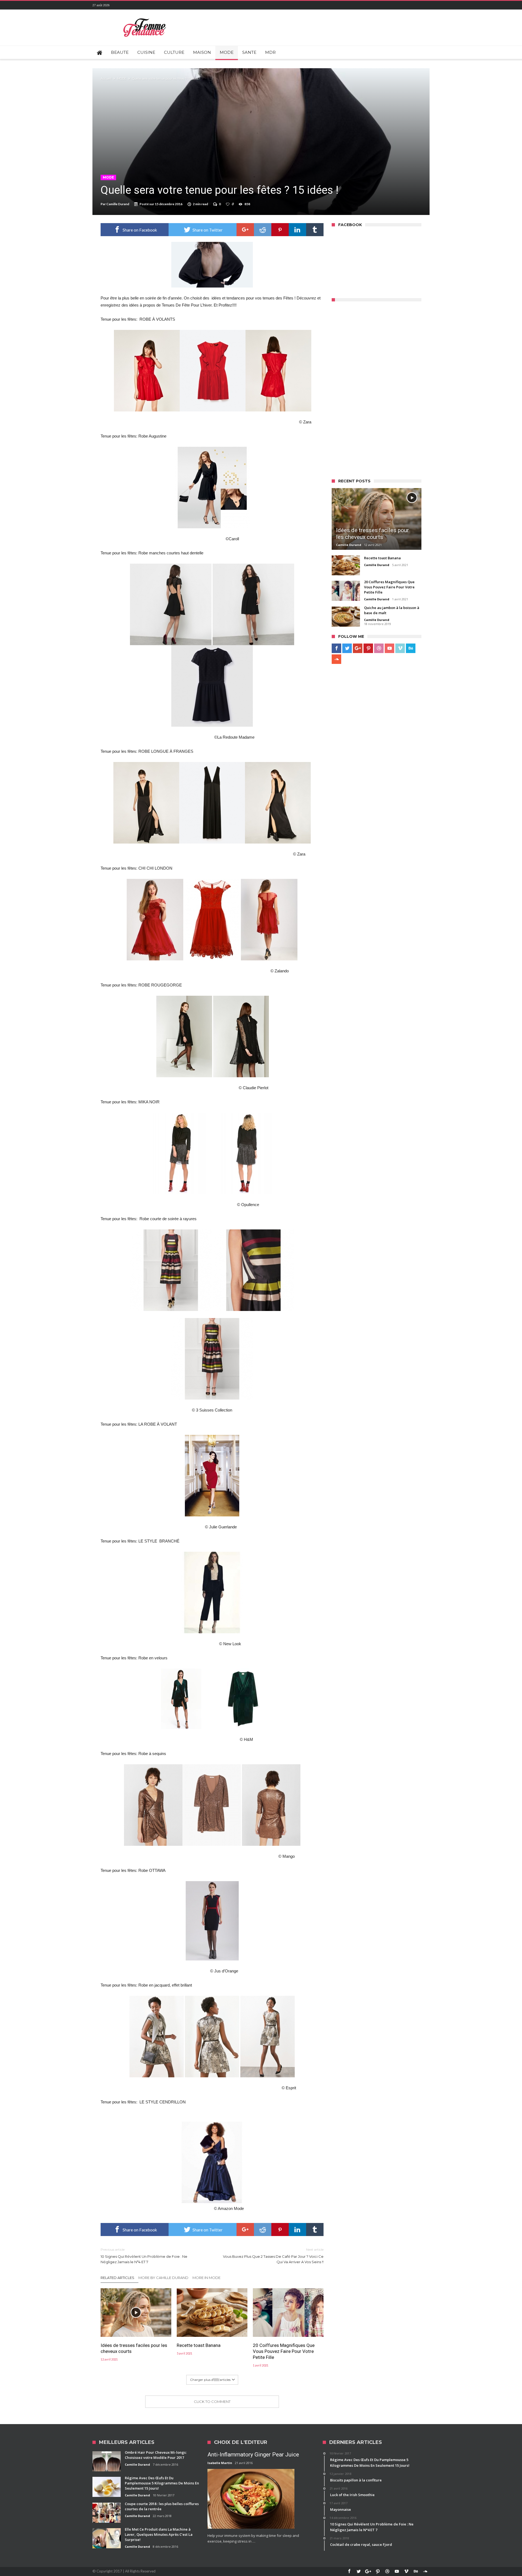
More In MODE (206, 2278)
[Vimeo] (400, 648)
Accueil (106, 79)
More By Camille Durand (163, 2278)
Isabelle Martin (220, 2463)
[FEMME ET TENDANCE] (145, 18)
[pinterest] (280, 230)
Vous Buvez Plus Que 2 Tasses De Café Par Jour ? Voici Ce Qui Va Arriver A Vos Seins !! (273, 2256)
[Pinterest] (368, 648)
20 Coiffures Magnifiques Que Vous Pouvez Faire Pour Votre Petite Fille (284, 2351)
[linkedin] (297, 230)
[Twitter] (347, 648)
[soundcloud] (336, 659)
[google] (245, 230)
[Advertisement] (372, 388)
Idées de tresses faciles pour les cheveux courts (134, 2348)
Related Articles (117, 2278)
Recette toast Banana (199, 2345)
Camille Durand (118, 204)
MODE (122, 79)
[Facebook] (336, 648)
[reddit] (263, 230)
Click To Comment (212, 2402)
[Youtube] (389, 648)
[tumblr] (315, 230)
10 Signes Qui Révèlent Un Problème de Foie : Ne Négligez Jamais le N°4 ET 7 (144, 2256)
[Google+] (358, 648)
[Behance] (411, 648)
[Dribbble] (379, 648)
